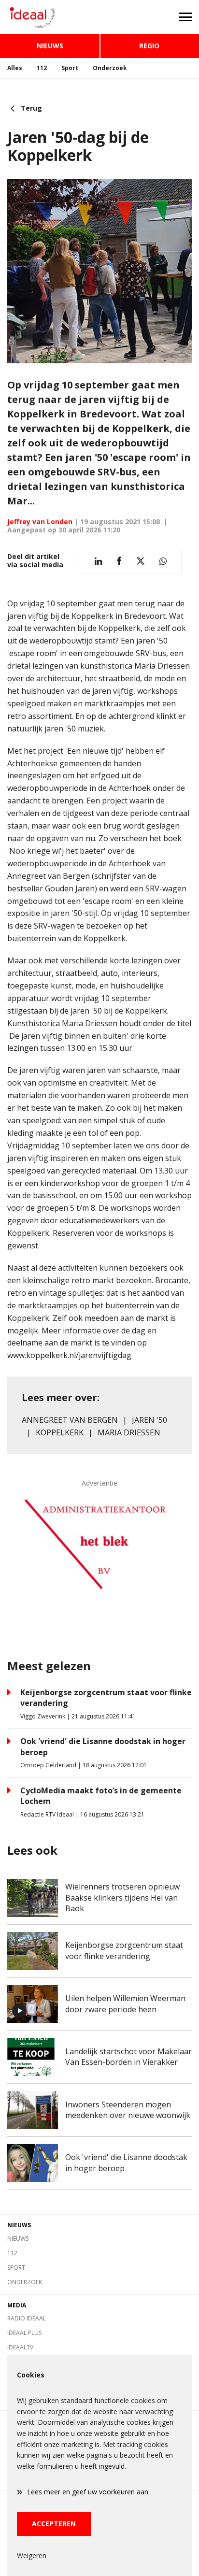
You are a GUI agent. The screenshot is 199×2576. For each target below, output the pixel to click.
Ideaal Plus (24, 2333)
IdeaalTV (20, 2347)
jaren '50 (149, 1420)
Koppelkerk (60, 1432)
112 (42, 68)
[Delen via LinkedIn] (98, 561)
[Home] (50, 17)
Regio (149, 46)
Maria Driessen (129, 1432)
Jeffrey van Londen (40, 522)
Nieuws (50, 46)
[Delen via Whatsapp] (163, 561)
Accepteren (54, 2524)
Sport (70, 68)
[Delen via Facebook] (119, 561)
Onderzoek (110, 68)
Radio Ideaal (27, 2318)
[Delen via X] (141, 561)
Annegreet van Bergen (70, 1420)
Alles (15, 68)
